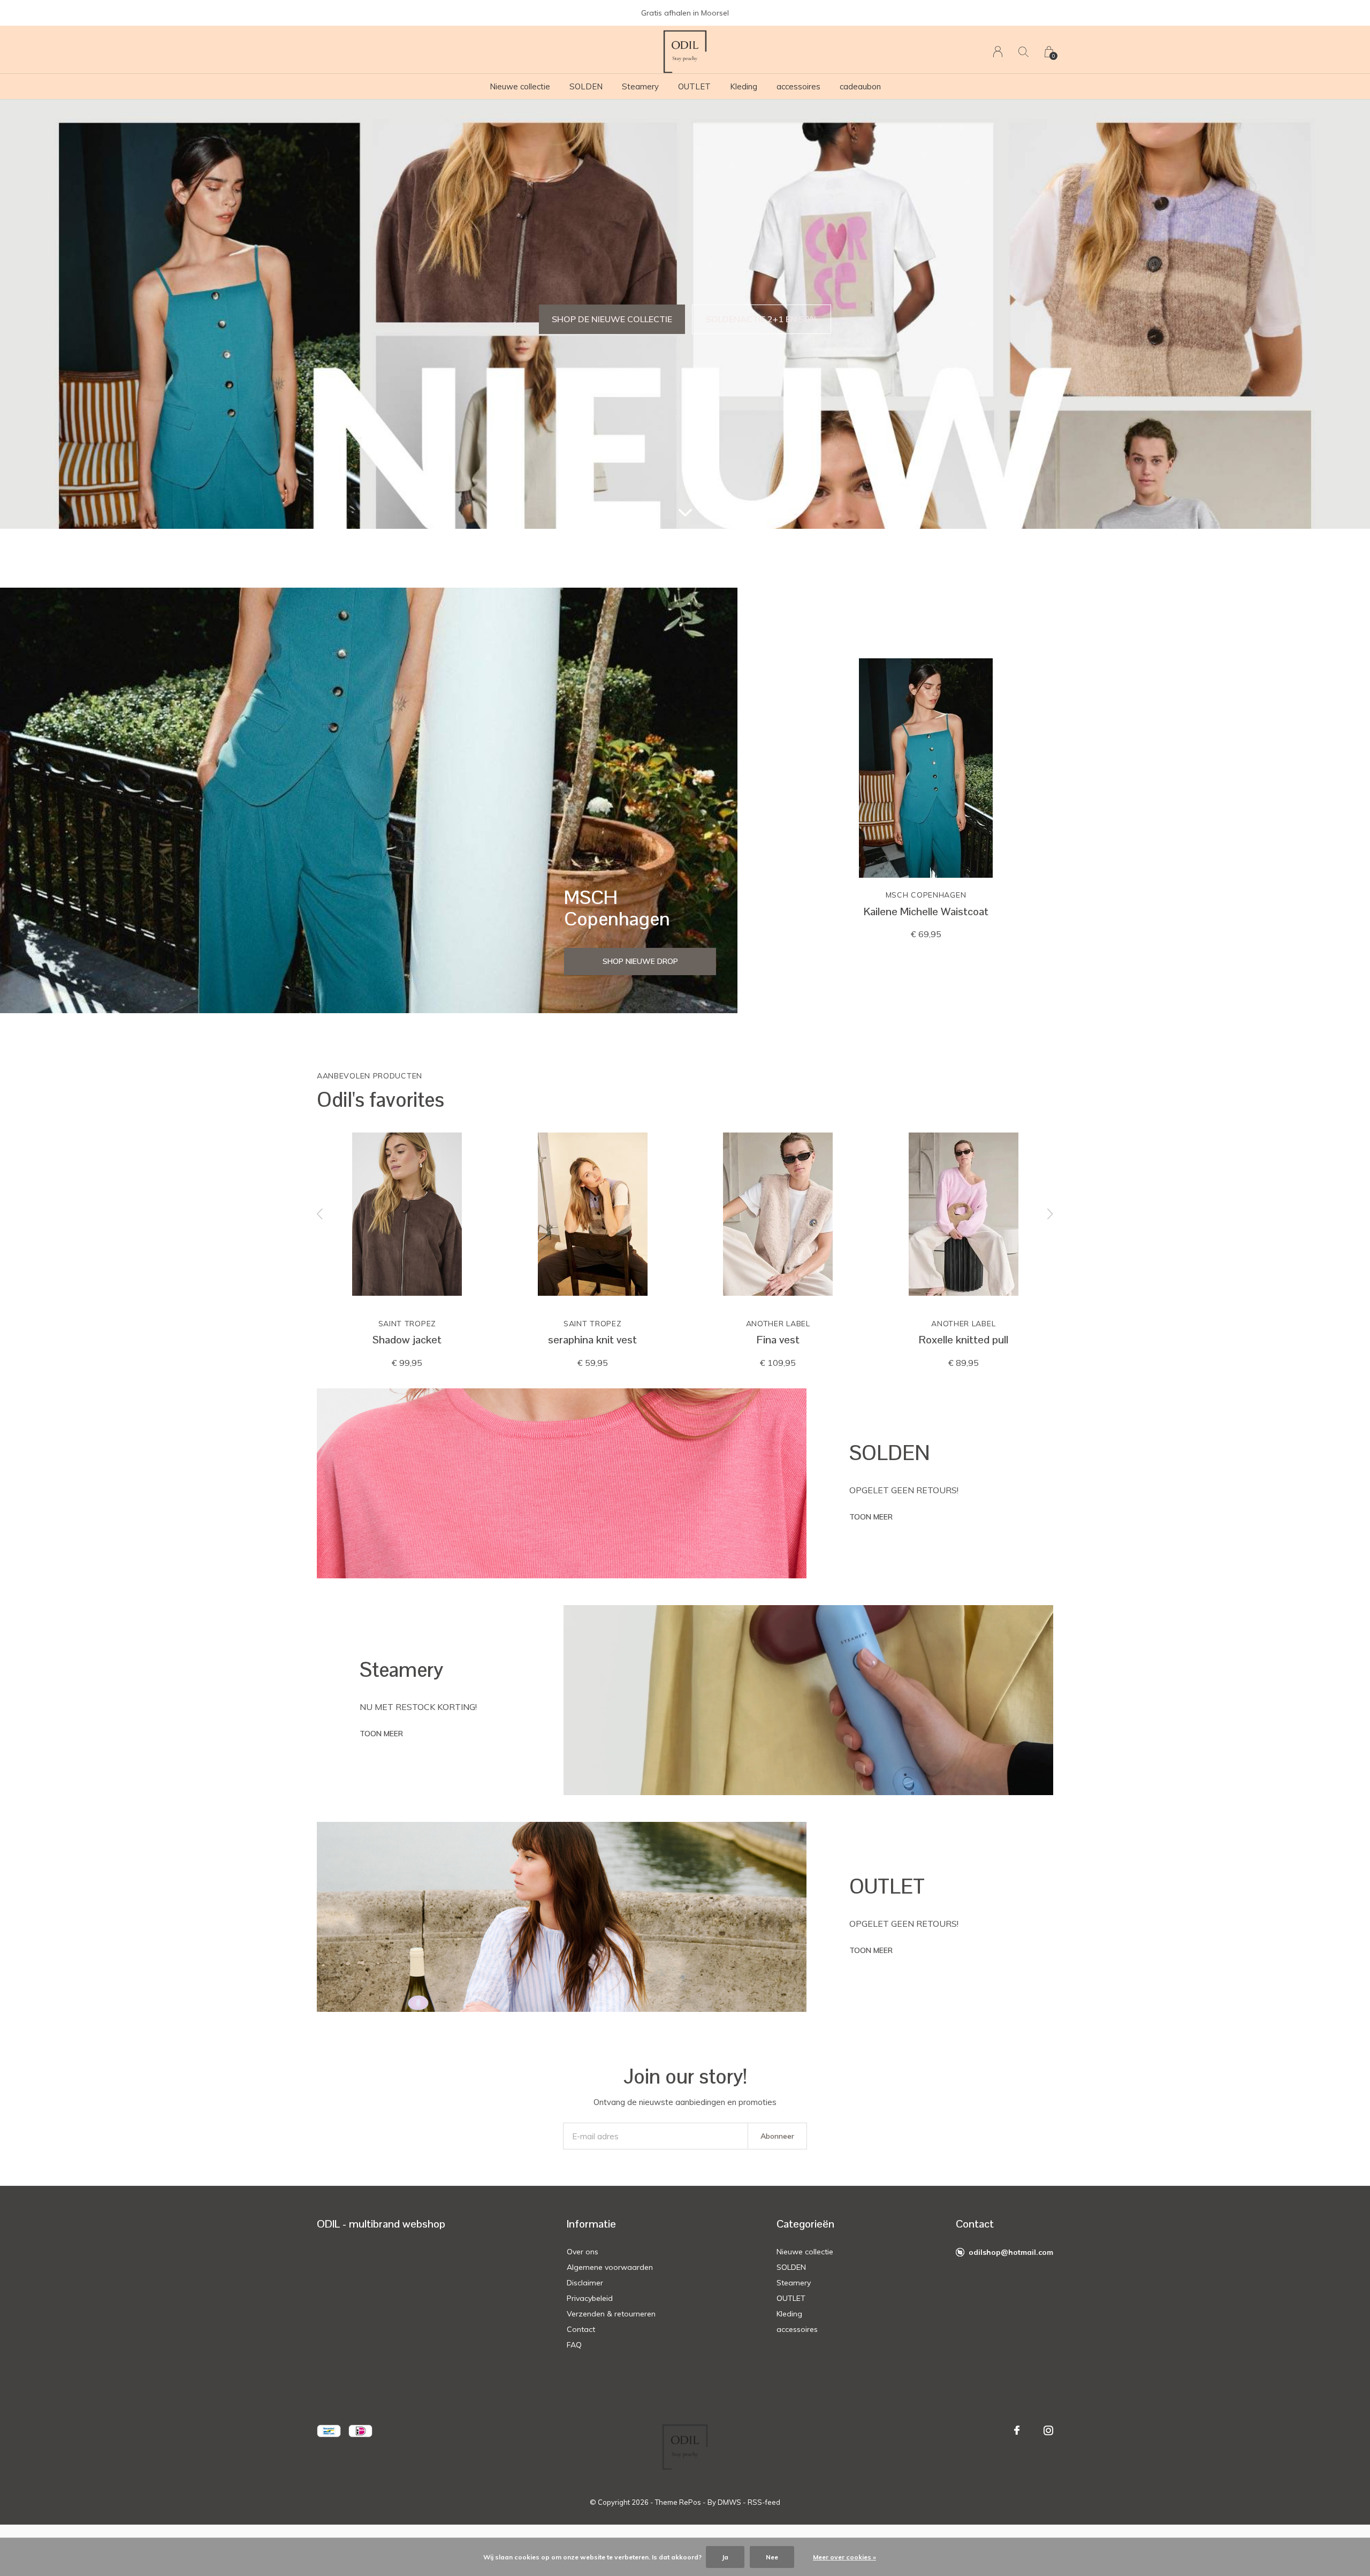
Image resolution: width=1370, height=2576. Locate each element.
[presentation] (320, 1214)
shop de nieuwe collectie (612, 319)
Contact (581, 2329)
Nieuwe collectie (520, 86)
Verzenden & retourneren (611, 2314)
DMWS (729, 2502)
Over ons (583, 2252)
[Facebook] (1017, 2430)
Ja (725, 2557)
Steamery (640, 86)
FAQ (574, 2345)
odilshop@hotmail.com (1011, 2252)
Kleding (744, 86)
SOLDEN (586, 86)
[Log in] (998, 52)
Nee (772, 2557)
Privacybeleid (590, 2298)
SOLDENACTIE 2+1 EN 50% (762, 319)
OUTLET (694, 86)
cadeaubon (860, 86)
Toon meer (871, 1517)
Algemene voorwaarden (610, 2267)
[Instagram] (1048, 2430)
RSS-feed (764, 2502)
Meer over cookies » (844, 2557)
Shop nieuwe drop (640, 961)
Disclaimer (585, 2283)
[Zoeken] (1023, 52)
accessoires (798, 86)
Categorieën (805, 2224)
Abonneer (777, 2136)
